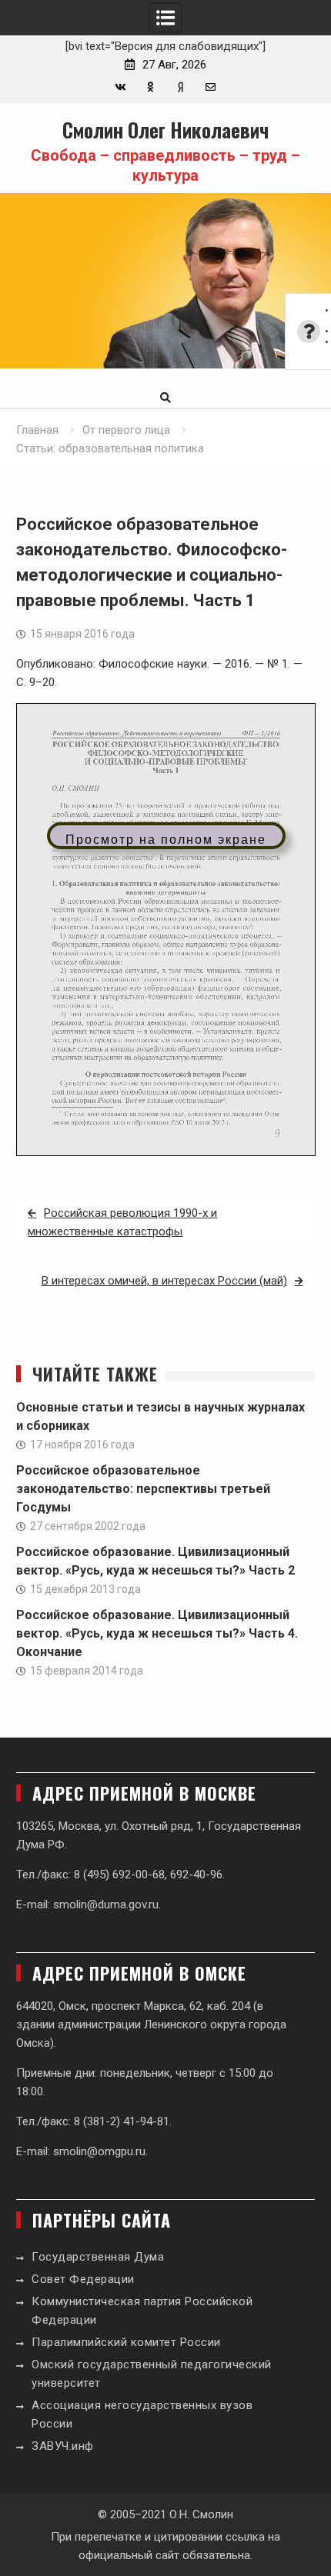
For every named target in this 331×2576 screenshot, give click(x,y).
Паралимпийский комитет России (126, 2342)
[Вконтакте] (120, 87)
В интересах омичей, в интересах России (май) (164, 1281)
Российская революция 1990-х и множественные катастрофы (122, 1222)
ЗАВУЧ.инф (63, 2446)
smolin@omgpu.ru (99, 2151)
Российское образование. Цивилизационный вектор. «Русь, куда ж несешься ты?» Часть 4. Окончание (157, 1633)
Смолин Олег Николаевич (165, 130)
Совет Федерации (83, 2279)
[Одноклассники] (150, 87)
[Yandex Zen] (181, 87)
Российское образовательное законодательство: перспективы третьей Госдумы (143, 1489)
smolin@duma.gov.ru (106, 1905)
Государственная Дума (98, 2257)
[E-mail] (211, 87)
